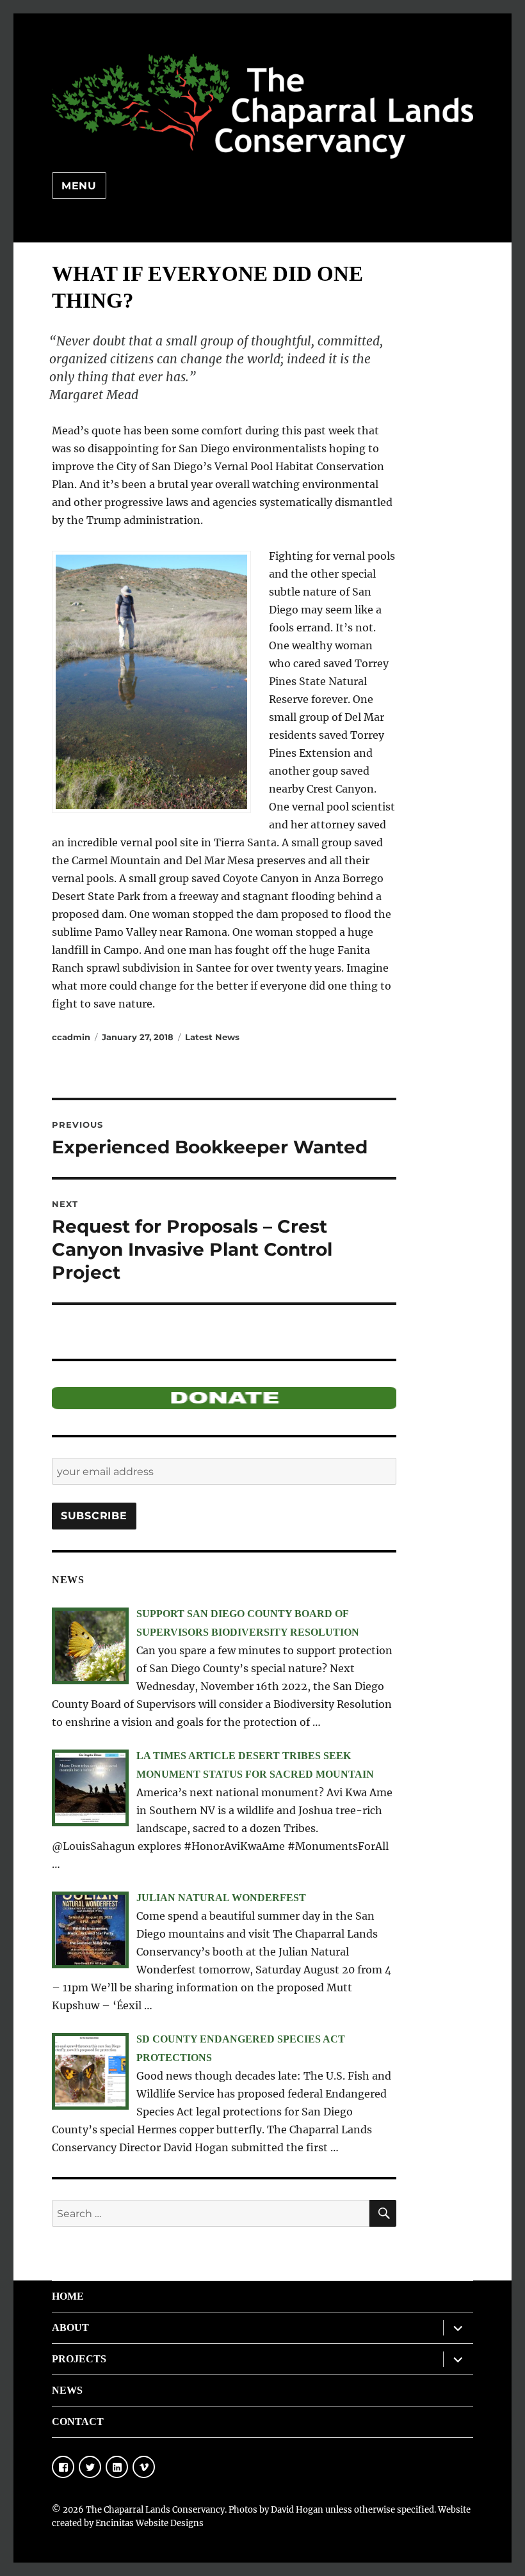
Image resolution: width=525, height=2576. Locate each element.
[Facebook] (63, 2467)
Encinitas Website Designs (149, 2523)
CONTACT (78, 2422)
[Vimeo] (144, 2467)
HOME (68, 2296)
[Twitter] (90, 2467)
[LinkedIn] (117, 2467)
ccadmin (71, 1037)
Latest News (212, 1037)
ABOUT (70, 2327)
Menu (79, 186)
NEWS (67, 2390)
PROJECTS (79, 2359)
